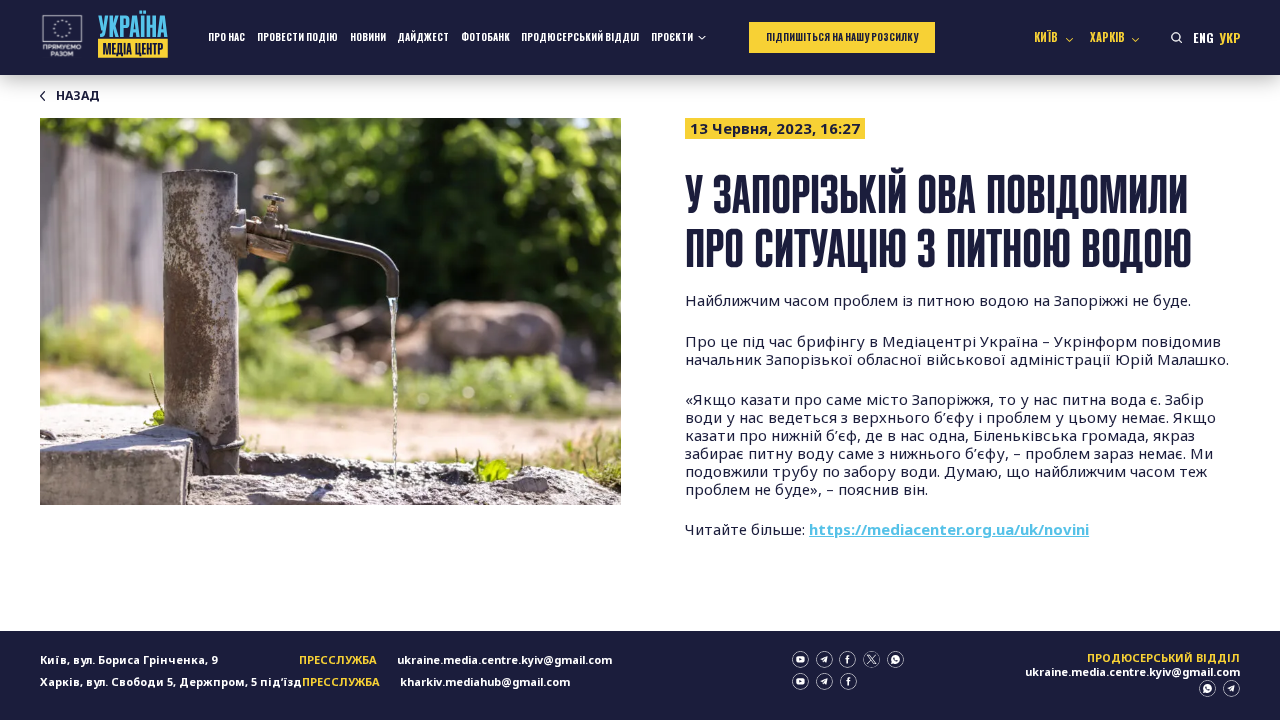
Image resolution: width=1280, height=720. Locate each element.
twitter (871, 659)
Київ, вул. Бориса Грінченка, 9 (128, 659)
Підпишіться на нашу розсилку (842, 37)
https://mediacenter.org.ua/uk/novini (949, 529)
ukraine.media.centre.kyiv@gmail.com (504, 659)
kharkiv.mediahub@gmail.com (485, 681)
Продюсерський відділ (580, 37)
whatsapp (895, 659)
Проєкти (672, 37)
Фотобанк (485, 37)
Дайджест (423, 37)
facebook (847, 659)
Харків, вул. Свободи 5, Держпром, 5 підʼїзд (171, 681)
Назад (78, 96)
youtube (800, 659)
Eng (1203, 37)
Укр (1229, 37)
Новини (368, 37)
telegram (824, 659)
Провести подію (297, 37)
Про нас (226, 37)
